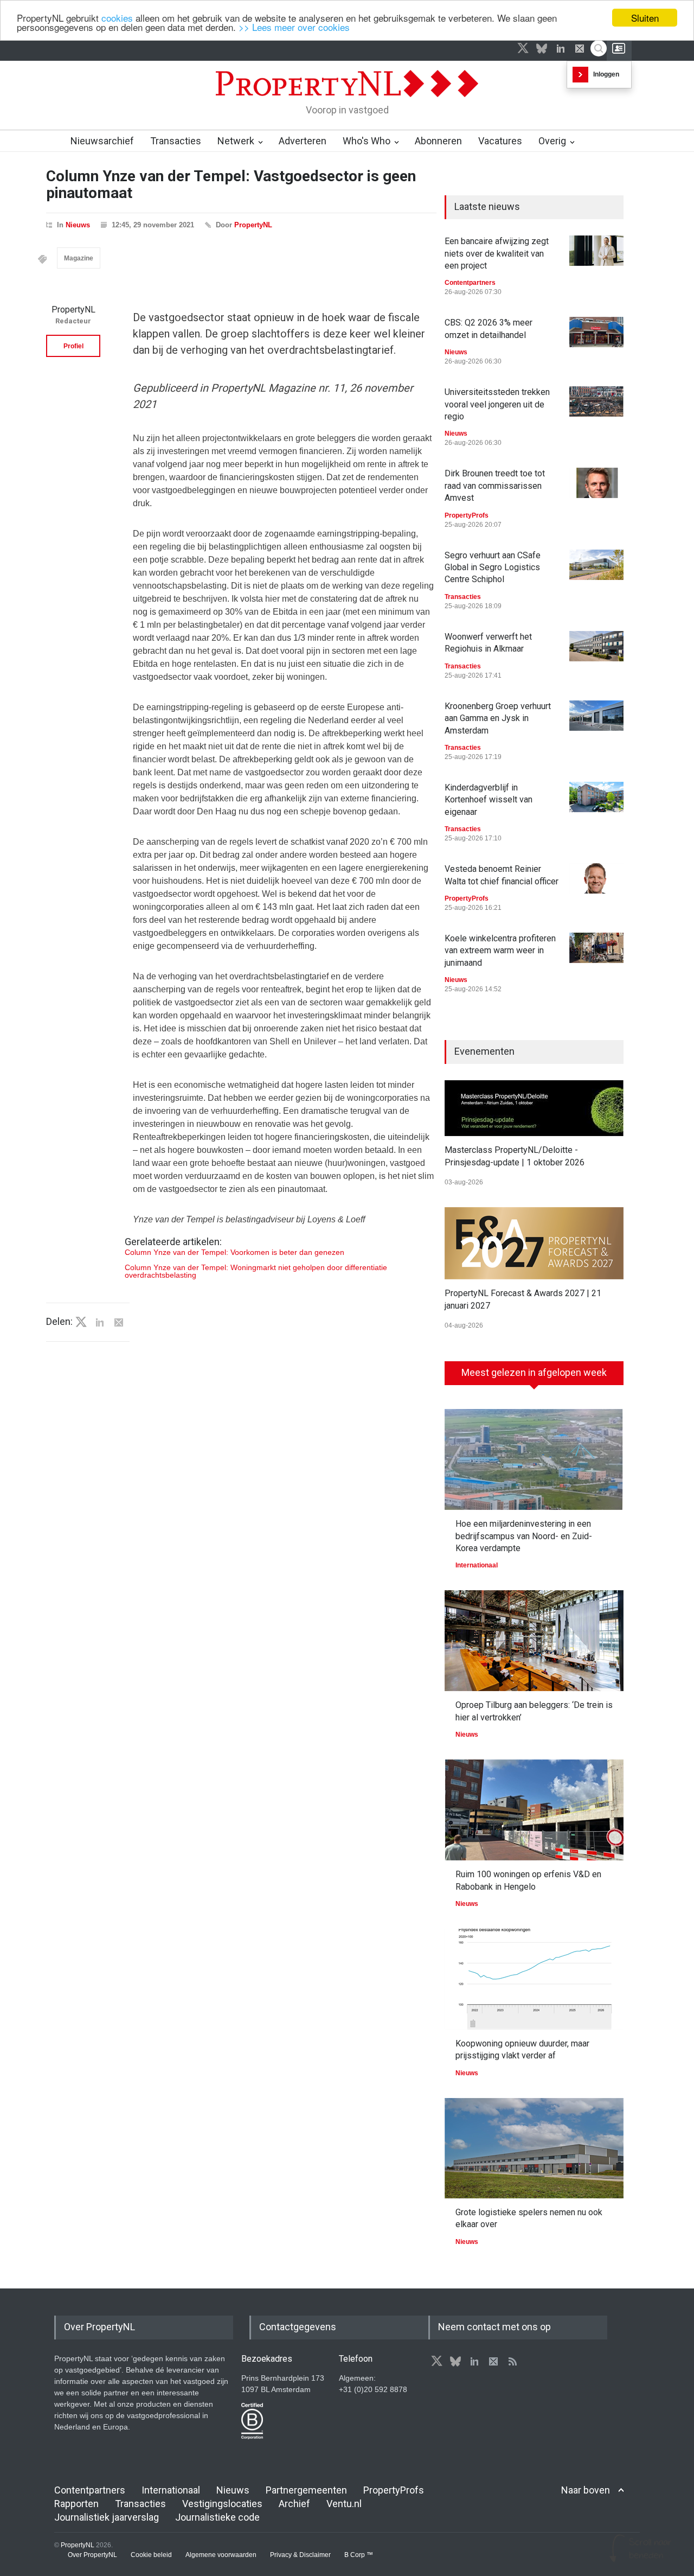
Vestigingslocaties (222, 2504)
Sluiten (645, 18)
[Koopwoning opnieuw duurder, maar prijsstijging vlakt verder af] (534, 1979)
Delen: (59, 1322)
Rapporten (76, 2504)
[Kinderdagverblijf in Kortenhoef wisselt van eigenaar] (596, 797)
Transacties (176, 141)
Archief (294, 2504)
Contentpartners (470, 283)
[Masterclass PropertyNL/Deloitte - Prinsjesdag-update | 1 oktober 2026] (534, 1108)
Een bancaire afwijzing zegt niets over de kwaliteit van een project (497, 253)
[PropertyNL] (347, 100)
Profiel (73, 346)
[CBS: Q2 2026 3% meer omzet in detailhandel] (596, 332)
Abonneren (438, 141)
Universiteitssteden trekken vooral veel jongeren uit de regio (497, 404)
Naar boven (586, 2490)
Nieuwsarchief (102, 141)
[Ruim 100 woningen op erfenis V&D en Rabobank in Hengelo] (534, 1810)
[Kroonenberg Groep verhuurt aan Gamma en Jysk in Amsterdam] (596, 716)
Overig (552, 141)
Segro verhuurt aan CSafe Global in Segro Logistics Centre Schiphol (493, 568)
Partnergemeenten (306, 2490)
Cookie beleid (151, 2555)
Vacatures (500, 141)
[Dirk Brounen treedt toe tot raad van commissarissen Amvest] (596, 483)
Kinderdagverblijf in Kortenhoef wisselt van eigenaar (489, 800)
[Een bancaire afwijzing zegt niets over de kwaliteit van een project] (596, 251)
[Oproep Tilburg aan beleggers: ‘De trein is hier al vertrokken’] (534, 1641)
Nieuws (78, 225)
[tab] (534, 1377)
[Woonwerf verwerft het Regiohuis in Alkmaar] (596, 646)
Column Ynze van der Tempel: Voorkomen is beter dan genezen (234, 1252)
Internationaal (477, 1565)
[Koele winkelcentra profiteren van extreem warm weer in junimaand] (596, 948)
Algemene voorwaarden (221, 2555)
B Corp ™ (359, 2555)
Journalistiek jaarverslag (107, 2517)
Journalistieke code (217, 2517)
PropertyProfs (467, 515)
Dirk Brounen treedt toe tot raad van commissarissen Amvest (495, 486)
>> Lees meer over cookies (294, 27)
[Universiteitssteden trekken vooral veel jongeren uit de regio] (596, 401)
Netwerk (236, 141)
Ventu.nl (344, 2504)
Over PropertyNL (92, 2555)
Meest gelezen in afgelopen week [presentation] (534, 1372)
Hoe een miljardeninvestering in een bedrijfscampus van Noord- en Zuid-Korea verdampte (524, 1536)
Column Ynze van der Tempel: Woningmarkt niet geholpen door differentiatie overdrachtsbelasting (256, 1271)
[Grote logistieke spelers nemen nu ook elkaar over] (534, 2148)
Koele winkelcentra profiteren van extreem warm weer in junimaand (500, 951)
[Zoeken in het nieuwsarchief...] (599, 48)
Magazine (79, 258)
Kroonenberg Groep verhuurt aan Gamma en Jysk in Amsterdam (498, 718)
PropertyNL (253, 225)
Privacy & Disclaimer (300, 2555)
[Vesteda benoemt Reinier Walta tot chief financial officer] (596, 878)
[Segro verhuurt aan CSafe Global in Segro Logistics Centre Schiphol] (596, 565)
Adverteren (303, 141)
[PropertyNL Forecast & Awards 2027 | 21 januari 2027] (534, 1243)
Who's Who (367, 141)
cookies (117, 18)
